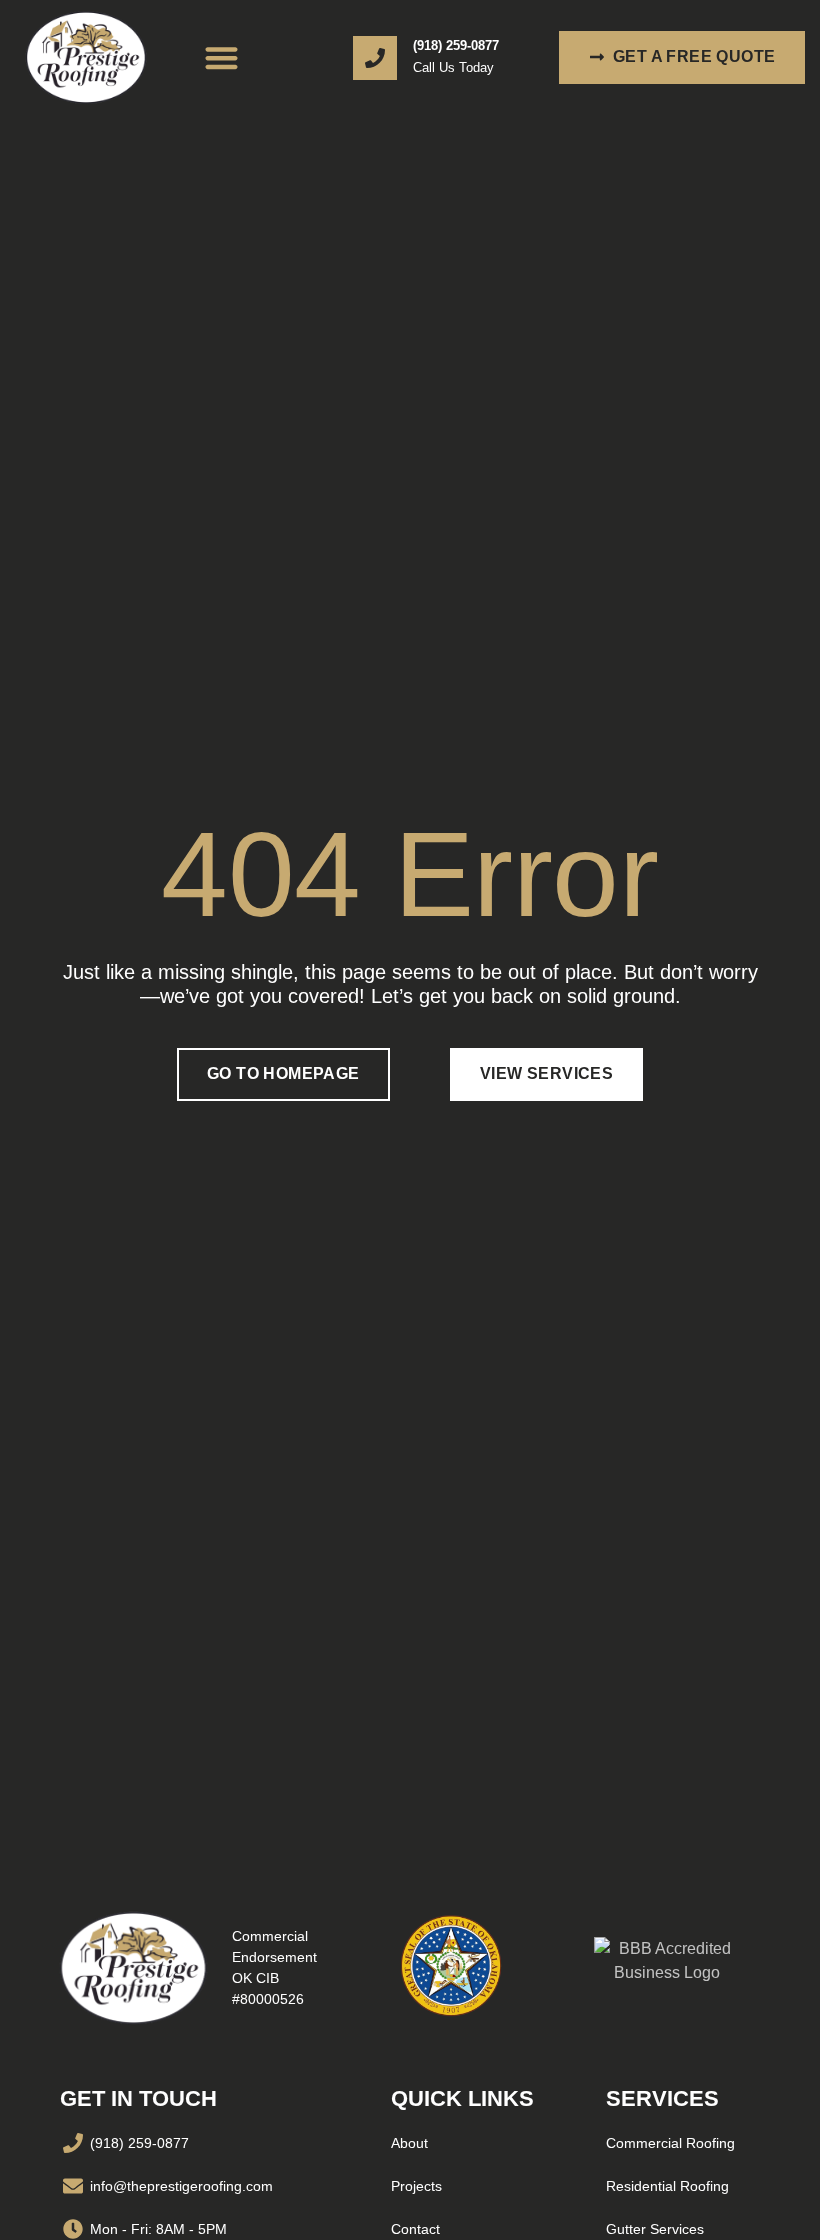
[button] (222, 57)
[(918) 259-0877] (375, 58)
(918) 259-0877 (456, 44)
